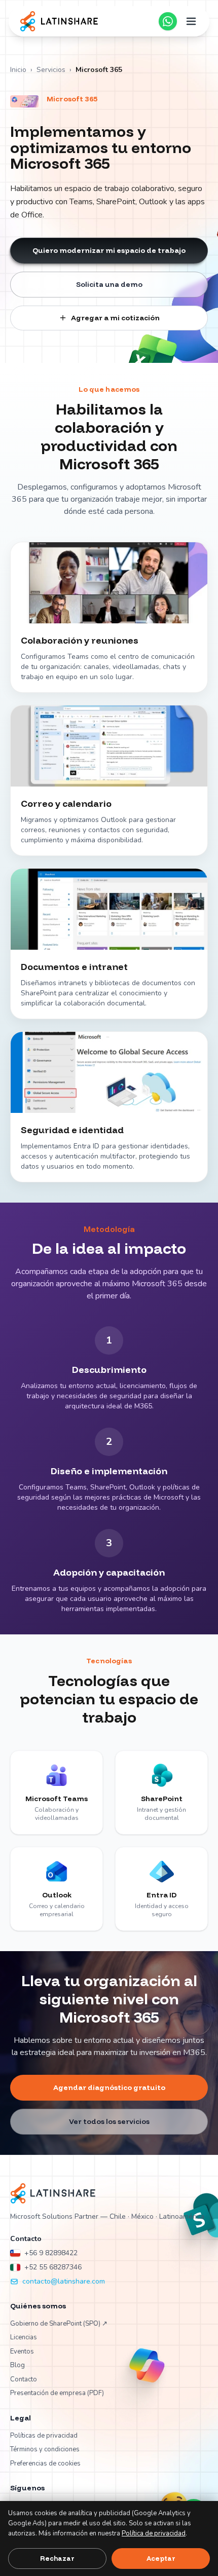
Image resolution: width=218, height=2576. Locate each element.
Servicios (51, 70)
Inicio (18, 70)
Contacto (24, 2379)
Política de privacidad (154, 2533)
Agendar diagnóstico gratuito (109, 2087)
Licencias (24, 2337)
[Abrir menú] (191, 21)
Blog (17, 2365)
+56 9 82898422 (51, 2253)
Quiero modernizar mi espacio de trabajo (109, 250)
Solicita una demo (109, 284)
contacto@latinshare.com (64, 2281)
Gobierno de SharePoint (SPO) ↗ (59, 2324)
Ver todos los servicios (109, 2121)
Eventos (22, 2351)
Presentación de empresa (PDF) (57, 2393)
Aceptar (161, 2558)
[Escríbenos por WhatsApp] (168, 21)
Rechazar (57, 2558)
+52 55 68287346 (53, 2267)
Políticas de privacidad (44, 2436)
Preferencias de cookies (45, 2463)
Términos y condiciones (45, 2449)
